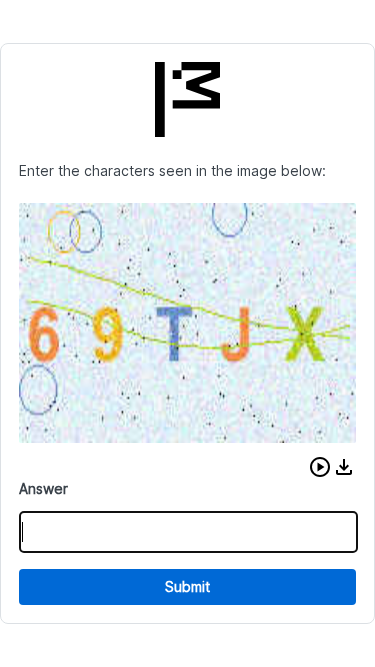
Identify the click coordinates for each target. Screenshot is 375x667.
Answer (43, 488)
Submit (187, 586)
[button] (320, 467)
